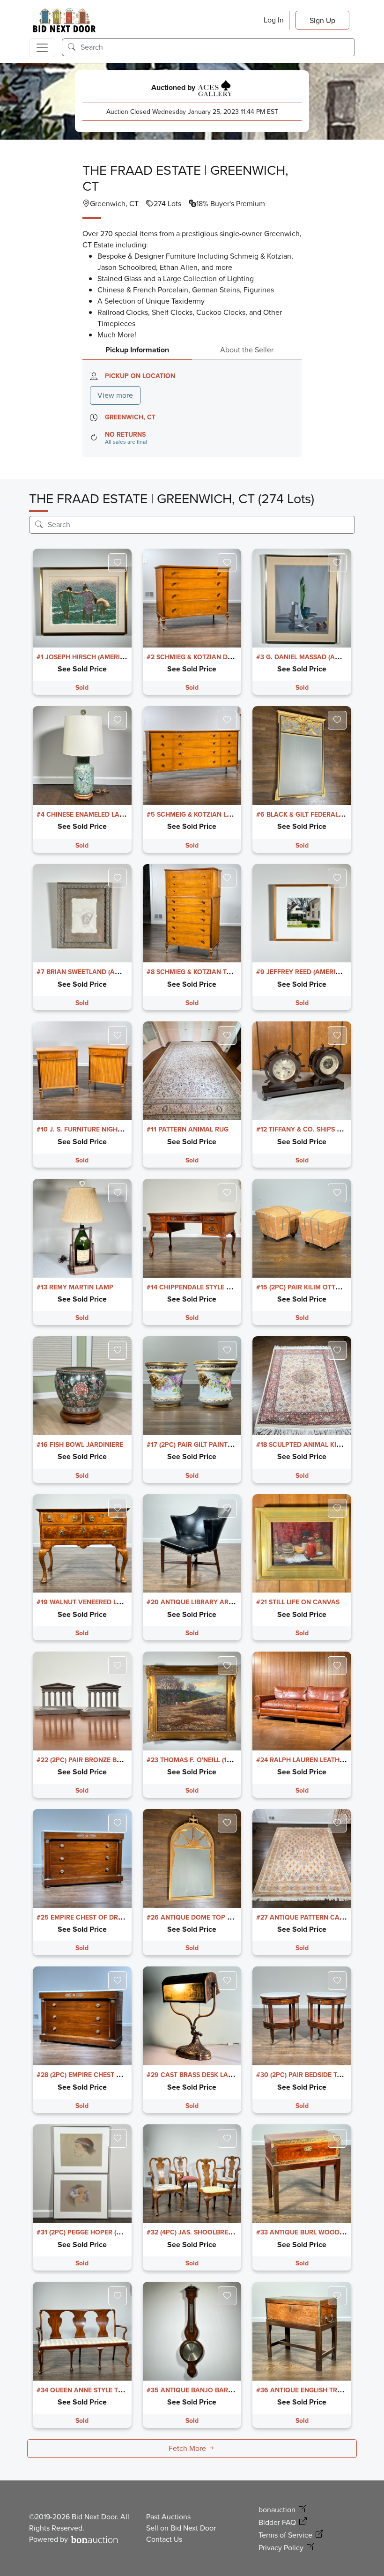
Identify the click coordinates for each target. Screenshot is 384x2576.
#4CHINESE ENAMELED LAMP (83, 815)
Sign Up (322, 20)
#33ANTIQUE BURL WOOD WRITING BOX (320, 2232)
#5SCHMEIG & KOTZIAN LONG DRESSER (209, 815)
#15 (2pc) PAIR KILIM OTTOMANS (308, 1287)
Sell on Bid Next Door (181, 2528)
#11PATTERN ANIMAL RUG (188, 1129)
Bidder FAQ (277, 2522)
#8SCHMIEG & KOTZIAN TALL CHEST (203, 972)
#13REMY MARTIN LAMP (75, 1287)
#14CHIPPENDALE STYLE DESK (195, 1287)
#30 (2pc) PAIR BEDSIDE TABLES (306, 2075)
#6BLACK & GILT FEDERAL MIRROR (311, 815)
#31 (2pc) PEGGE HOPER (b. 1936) (89, 2232)
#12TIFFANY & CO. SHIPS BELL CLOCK (316, 1129)
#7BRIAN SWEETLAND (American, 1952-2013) (109, 972)
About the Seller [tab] (247, 350)
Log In (274, 20)
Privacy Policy (281, 2548)
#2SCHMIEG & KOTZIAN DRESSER (199, 657)
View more (115, 395)
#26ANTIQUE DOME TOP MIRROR (199, 1917)
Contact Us (164, 2539)
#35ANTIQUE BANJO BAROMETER (200, 2390)
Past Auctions (168, 2517)
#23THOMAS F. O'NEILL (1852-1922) (202, 1760)
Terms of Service (285, 2535)
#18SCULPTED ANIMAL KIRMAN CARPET (319, 1445)
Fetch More (188, 2448)
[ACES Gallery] (215, 87)
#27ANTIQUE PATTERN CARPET (306, 1917)
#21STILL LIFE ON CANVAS (298, 1602)
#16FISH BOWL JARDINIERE (80, 1445)
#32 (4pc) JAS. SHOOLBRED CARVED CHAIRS (217, 2232)
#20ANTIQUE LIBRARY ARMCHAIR (200, 1602)
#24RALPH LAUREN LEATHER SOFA (311, 1760)
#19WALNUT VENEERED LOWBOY (89, 1602)
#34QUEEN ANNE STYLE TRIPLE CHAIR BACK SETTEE (119, 2390)
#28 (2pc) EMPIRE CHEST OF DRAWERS (97, 2075)
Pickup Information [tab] (137, 350)
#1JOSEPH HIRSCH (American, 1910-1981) (103, 657)
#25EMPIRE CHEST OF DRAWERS (88, 1917)
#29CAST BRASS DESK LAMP (192, 2075)
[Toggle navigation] (42, 48)
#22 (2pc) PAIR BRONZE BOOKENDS (92, 1760)
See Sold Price (82, 669)
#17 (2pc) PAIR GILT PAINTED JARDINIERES (213, 1445)
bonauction (277, 2510)
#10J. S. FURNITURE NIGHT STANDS (92, 1129)
